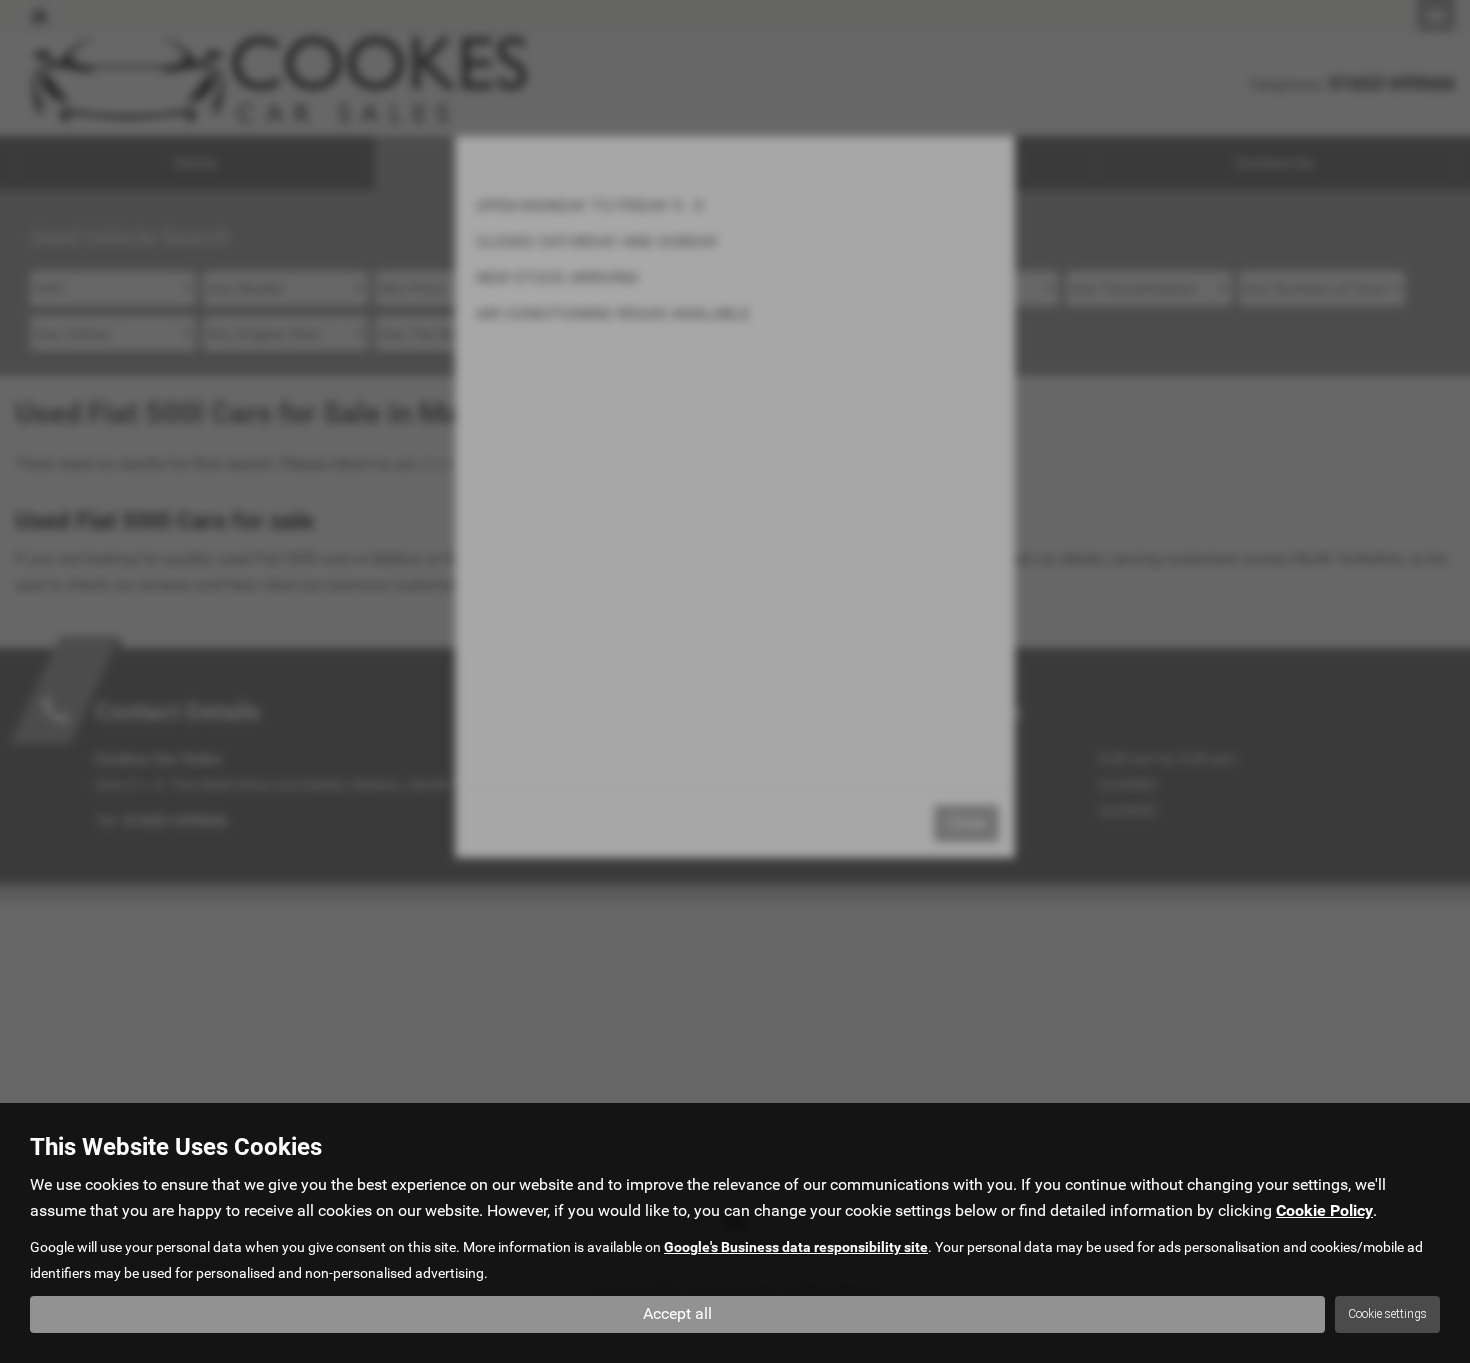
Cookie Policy (1324, 1210)
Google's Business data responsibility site (796, 1247)
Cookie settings (1387, 1314)
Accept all (677, 1313)
